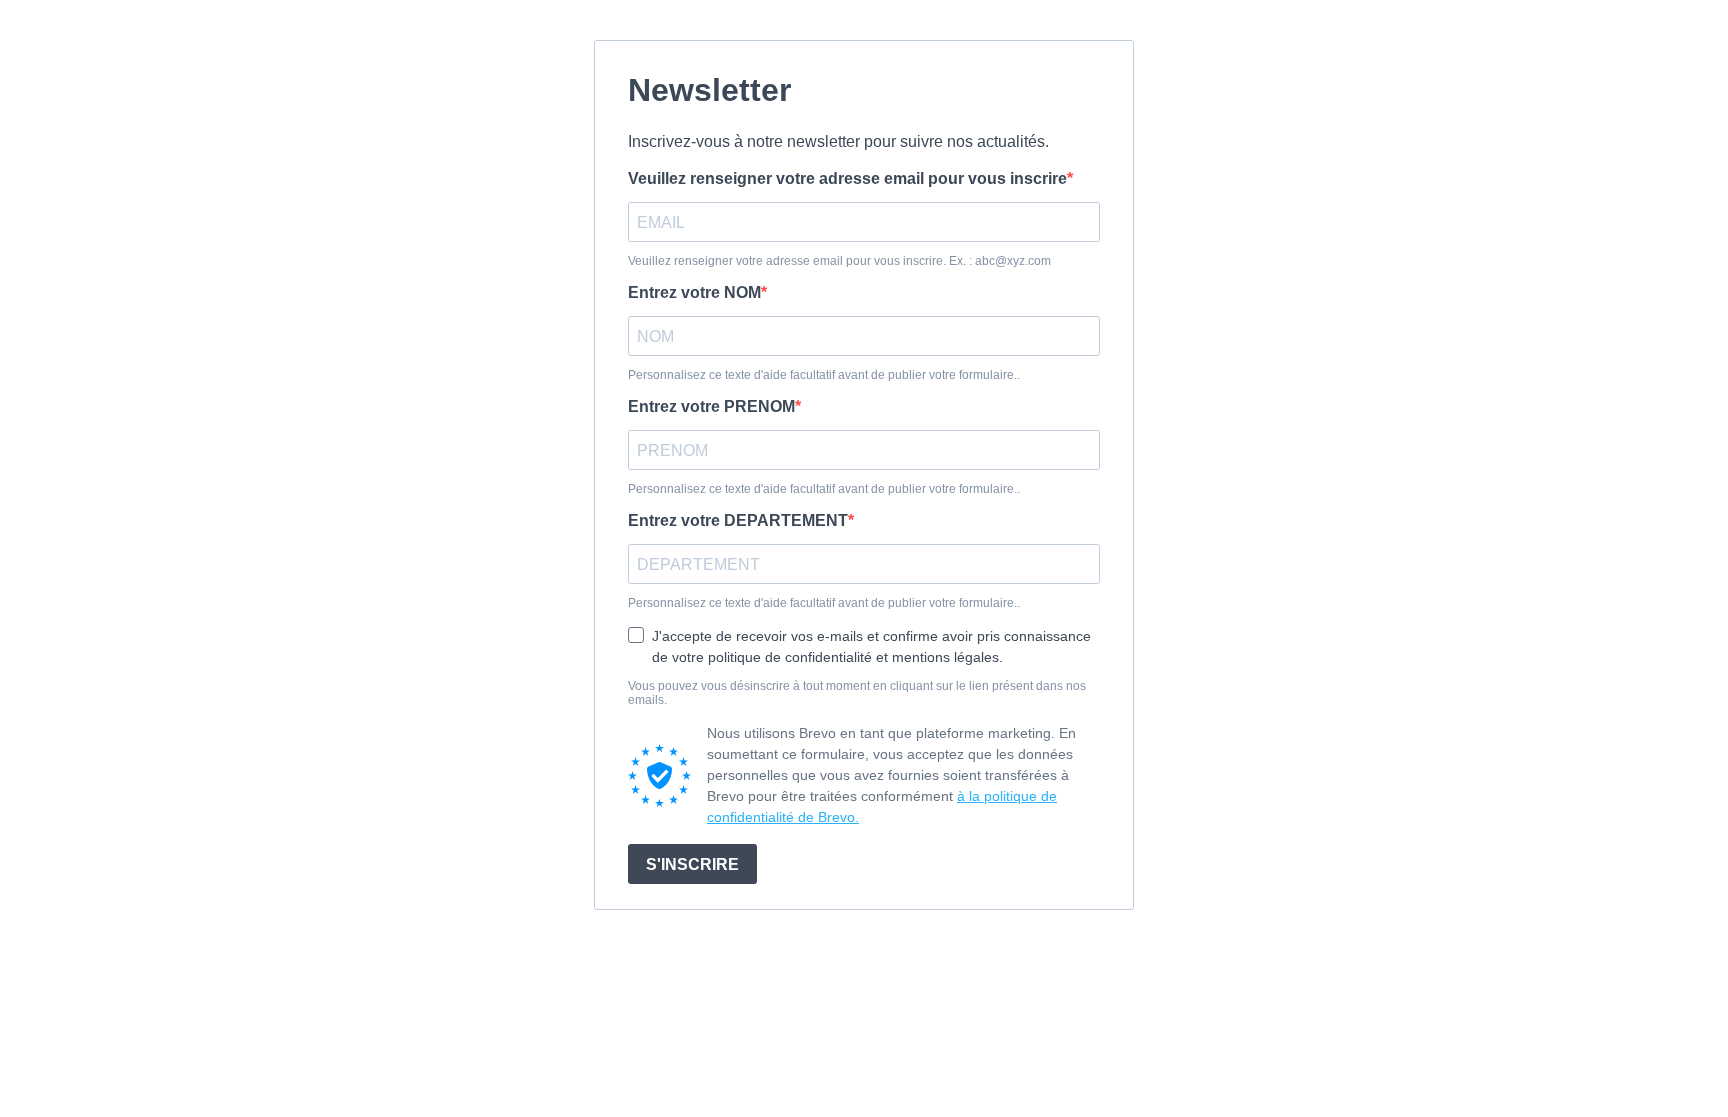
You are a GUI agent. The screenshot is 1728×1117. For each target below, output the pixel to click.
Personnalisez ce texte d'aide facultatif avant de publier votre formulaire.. (824, 375)
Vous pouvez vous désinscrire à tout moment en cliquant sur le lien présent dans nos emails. (857, 693)
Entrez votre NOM (694, 292)
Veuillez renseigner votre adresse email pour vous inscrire (847, 178)
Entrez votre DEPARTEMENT (738, 520)
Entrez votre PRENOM (711, 406)
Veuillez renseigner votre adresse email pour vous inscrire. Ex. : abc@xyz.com (839, 261)
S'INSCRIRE (692, 864)
